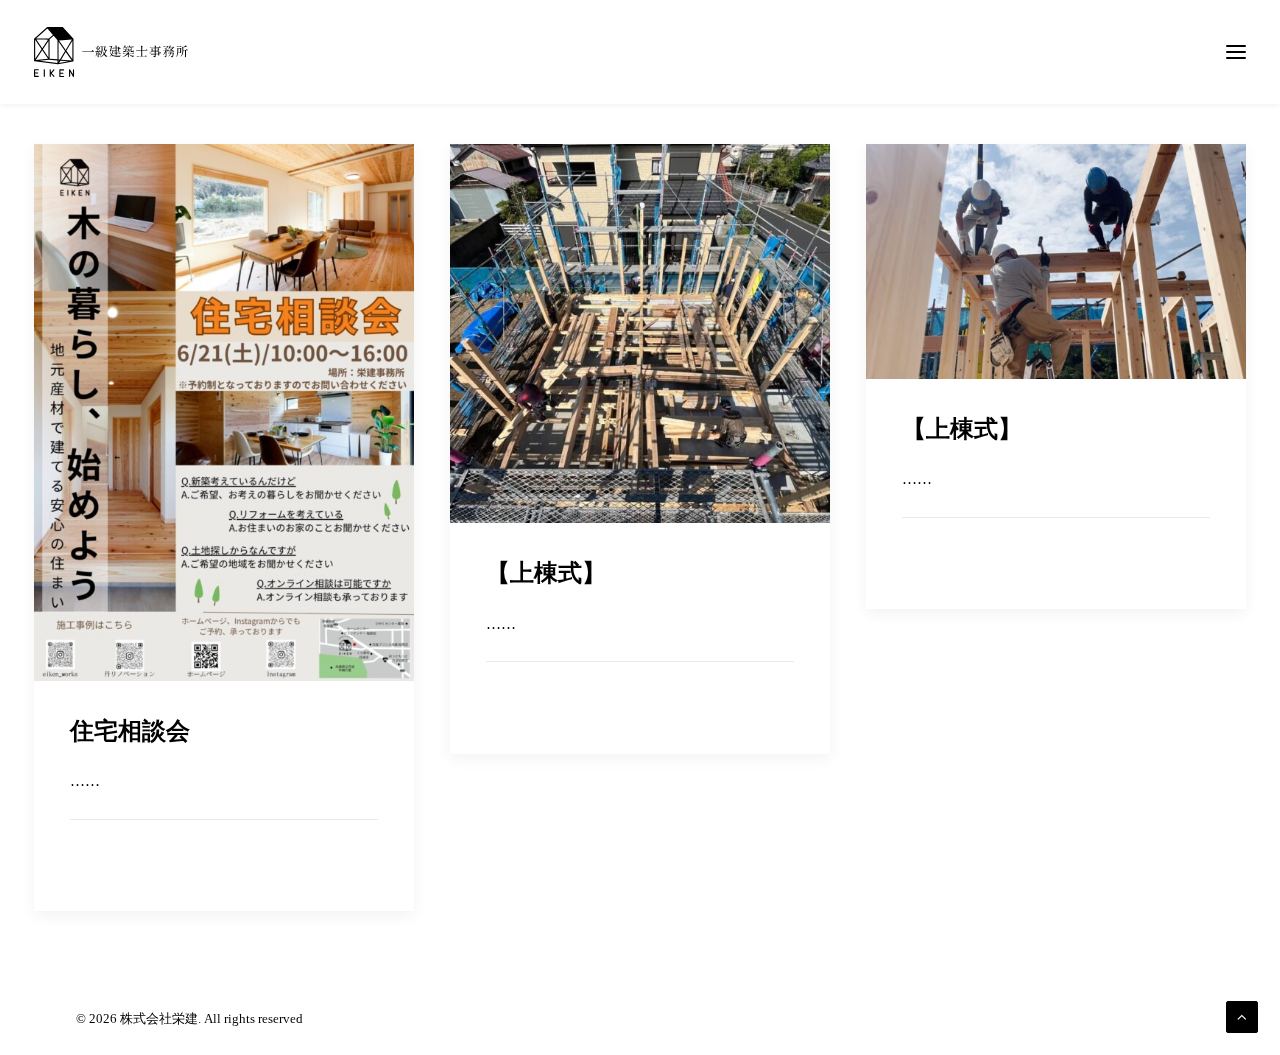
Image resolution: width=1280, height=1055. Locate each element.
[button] (224, 412)
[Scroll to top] (1242, 1015)
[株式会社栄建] (111, 52)
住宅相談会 (130, 731)
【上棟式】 (546, 573)
